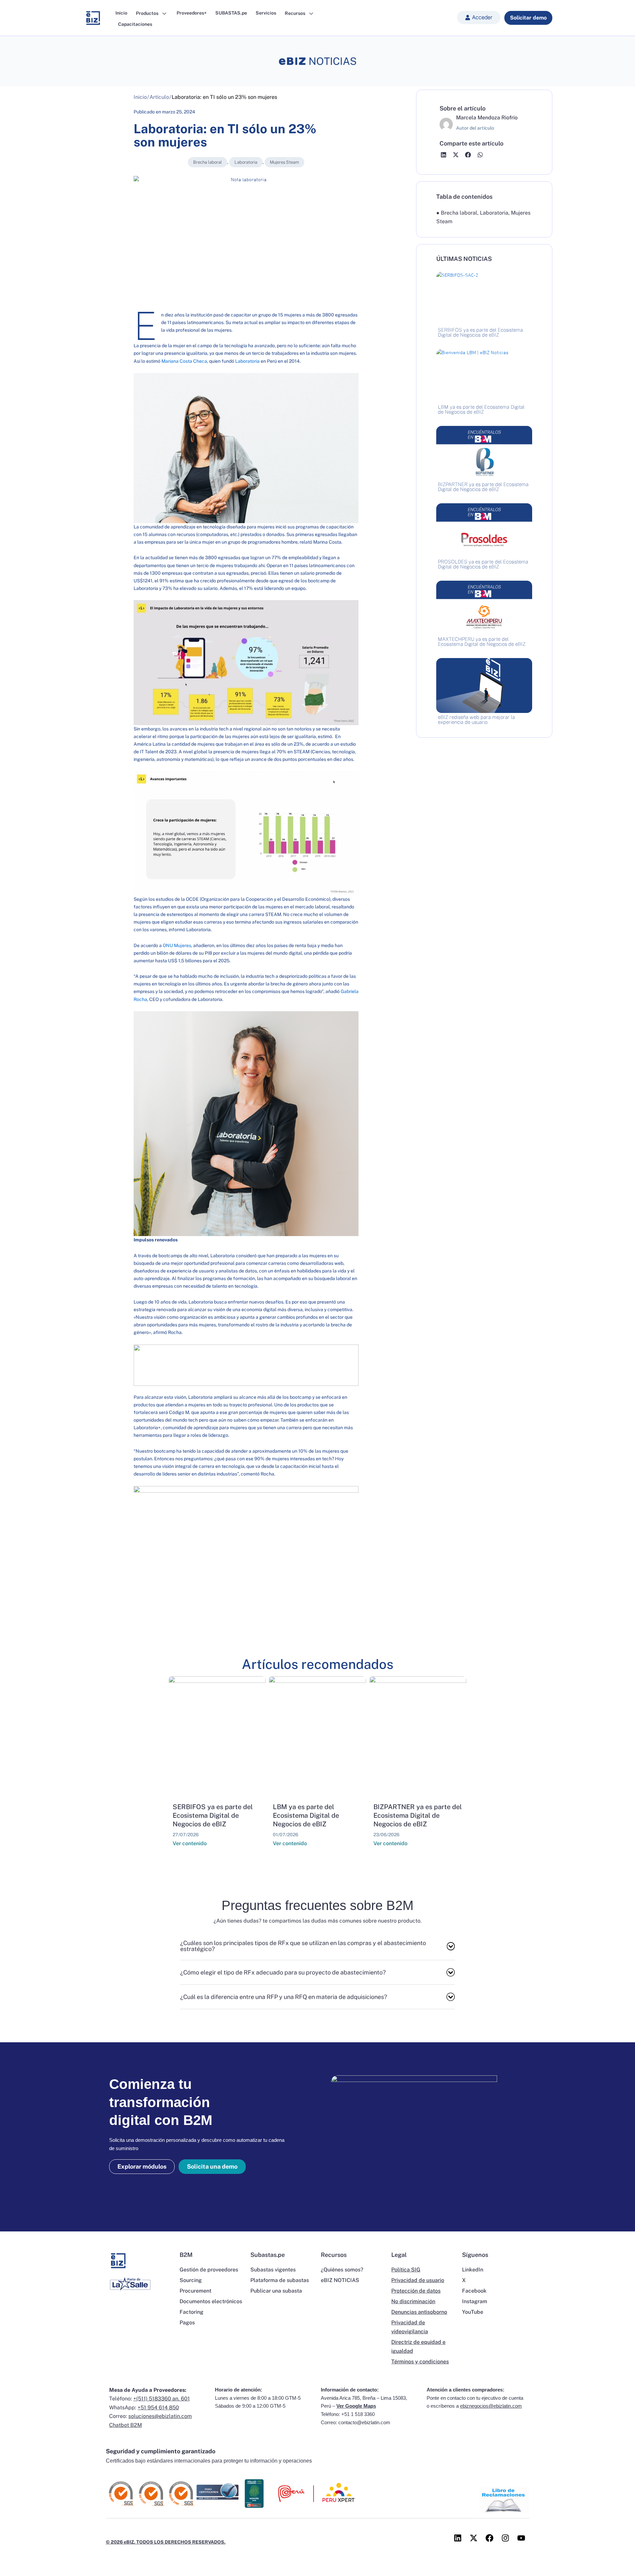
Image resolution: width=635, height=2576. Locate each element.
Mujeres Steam (284, 162)
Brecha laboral (208, 162)
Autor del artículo (475, 128)
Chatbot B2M (126, 2425)
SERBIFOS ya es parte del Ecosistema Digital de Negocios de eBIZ (213, 1815)
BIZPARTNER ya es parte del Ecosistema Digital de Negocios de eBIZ (418, 1815)
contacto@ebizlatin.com (364, 2422)
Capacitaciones (135, 24)
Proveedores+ (192, 13)
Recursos (296, 13)
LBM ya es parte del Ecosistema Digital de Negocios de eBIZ (306, 1815)
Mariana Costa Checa (184, 361)
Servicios (266, 13)
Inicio (121, 13)
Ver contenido (190, 1843)
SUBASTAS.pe (231, 13)
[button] (479, 18)
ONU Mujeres (177, 945)
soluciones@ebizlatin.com (160, 2416)
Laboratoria (246, 162)
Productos (148, 13)
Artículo (159, 97)
